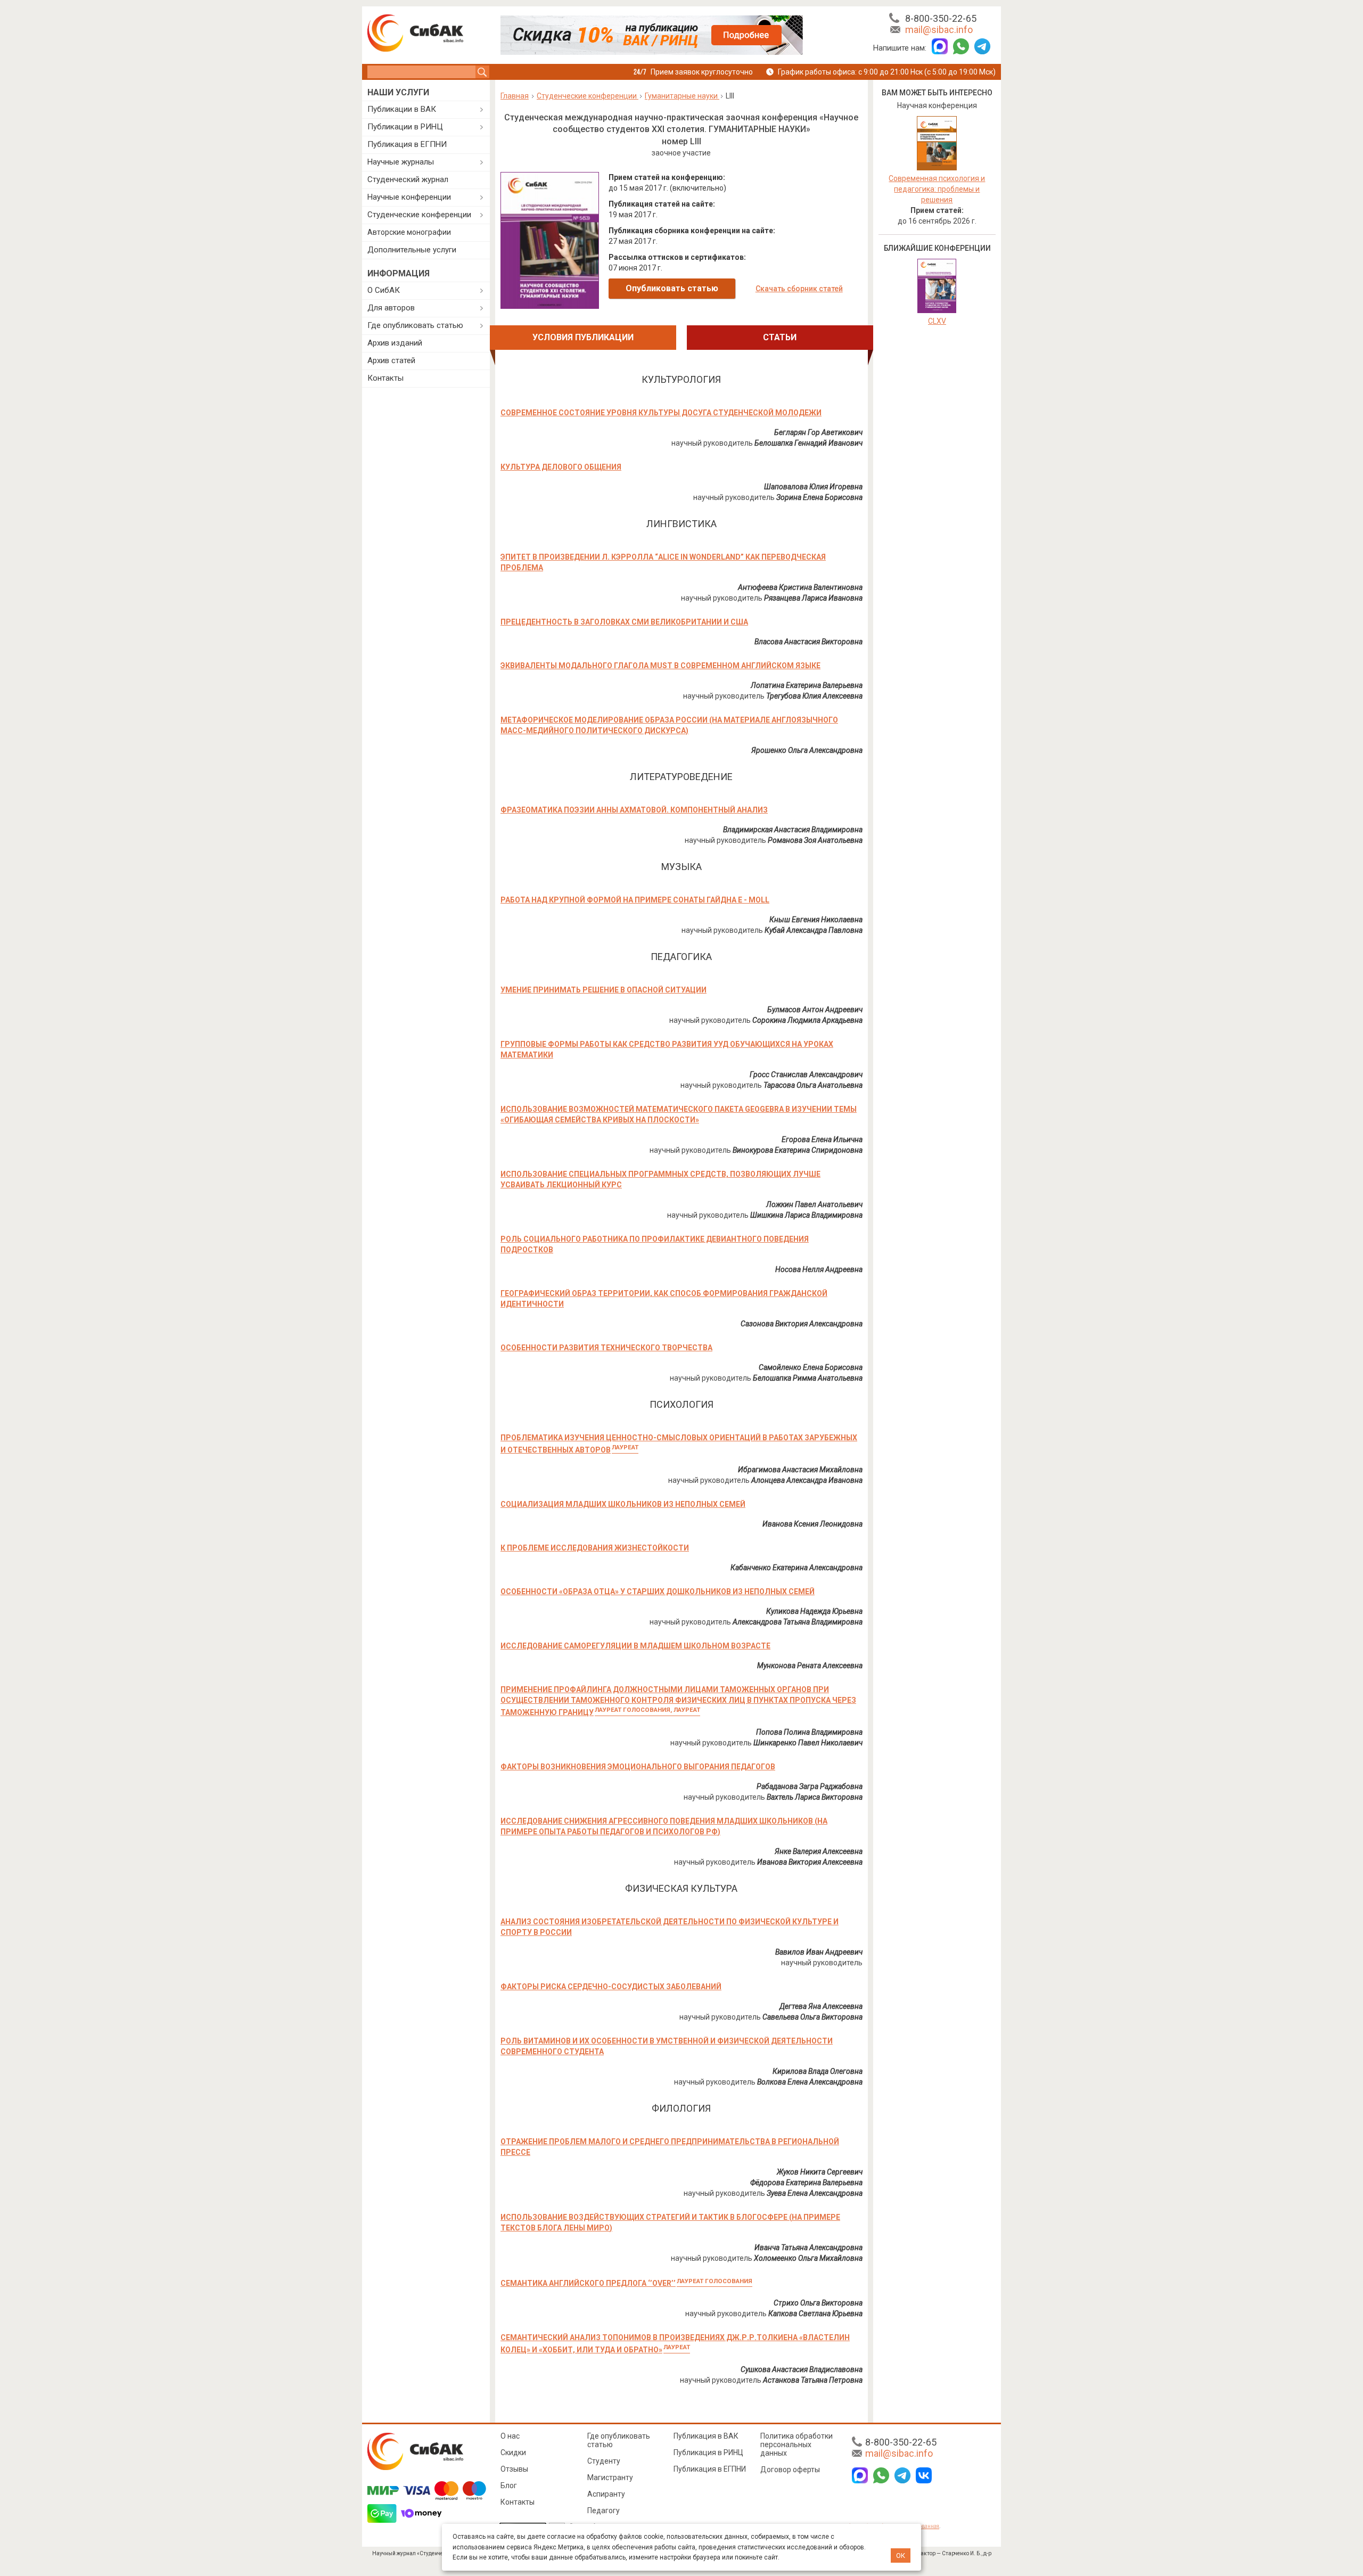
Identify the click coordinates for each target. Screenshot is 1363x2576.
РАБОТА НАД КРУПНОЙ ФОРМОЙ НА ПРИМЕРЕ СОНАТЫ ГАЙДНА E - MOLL (635, 900)
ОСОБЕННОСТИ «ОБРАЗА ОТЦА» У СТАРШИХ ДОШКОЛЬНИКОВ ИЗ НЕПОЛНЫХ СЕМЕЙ (658, 1591)
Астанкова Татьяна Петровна (813, 2380)
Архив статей (391, 360)
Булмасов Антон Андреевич (815, 1010)
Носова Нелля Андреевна (819, 1269)
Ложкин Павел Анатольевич (814, 1204)
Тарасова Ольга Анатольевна (813, 1085)
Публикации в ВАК (402, 109)
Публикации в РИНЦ (405, 127)
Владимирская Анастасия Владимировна (793, 830)
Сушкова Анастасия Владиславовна (802, 2369)
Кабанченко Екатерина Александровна (797, 1568)
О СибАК (384, 290)
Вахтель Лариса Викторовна (815, 1797)
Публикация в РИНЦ (708, 2452)
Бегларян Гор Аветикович (818, 432)
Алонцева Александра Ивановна (807, 1480)
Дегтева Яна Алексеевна (821, 2006)
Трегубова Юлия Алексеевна (814, 696)
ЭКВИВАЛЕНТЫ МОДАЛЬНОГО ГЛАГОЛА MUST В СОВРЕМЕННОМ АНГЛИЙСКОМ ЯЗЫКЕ (660, 666)
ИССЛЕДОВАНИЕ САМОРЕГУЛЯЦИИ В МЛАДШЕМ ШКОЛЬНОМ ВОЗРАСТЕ (635, 1646)
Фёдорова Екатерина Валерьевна (806, 2183)
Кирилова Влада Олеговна (818, 2071)
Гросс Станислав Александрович (806, 1074)
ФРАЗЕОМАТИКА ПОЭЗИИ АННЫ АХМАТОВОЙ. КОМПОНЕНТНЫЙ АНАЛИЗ (634, 810)
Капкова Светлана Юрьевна (815, 2314)
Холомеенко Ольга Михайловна (808, 2258)
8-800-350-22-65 (941, 18)
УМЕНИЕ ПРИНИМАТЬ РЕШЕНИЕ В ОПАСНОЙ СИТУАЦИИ (604, 990)
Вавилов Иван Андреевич (819, 1952)
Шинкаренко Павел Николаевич (808, 1743)
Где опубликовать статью (415, 325)
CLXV (937, 321)
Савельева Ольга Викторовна (812, 2017)
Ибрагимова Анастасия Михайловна (800, 1470)
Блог (509, 2485)
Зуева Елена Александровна (815, 2193)
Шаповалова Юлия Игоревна (813, 487)
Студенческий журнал (408, 179)
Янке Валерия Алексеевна (819, 1851)
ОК (901, 2556)
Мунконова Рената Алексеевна (810, 1666)
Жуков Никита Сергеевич (820, 2172)
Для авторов (391, 308)
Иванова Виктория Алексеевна (810, 1862)
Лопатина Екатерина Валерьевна (807, 685)
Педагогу (604, 2511)
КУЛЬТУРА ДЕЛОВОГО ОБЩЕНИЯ (561, 467)
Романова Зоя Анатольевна (815, 840)
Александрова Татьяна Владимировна (798, 1622)
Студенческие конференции (419, 215)
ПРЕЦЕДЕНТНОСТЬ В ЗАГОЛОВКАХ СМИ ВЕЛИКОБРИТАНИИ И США (624, 622)
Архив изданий (395, 343)
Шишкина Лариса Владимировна (806, 1215)
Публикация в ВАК (706, 2436)
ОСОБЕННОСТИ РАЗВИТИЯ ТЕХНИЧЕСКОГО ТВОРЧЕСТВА (606, 1348)
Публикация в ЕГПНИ (407, 144)
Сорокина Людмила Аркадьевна (807, 1020)
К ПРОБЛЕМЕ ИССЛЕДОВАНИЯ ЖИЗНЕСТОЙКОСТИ (595, 1548)
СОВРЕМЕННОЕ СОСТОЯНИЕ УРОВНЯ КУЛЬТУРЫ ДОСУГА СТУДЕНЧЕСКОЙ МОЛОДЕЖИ (661, 413)
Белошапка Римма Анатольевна (808, 1378)
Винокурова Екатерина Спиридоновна (798, 1150)
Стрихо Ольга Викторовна (818, 2303)
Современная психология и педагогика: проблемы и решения (937, 189)
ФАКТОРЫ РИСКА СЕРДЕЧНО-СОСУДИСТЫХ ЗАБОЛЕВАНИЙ (611, 1987)
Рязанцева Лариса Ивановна (813, 598)
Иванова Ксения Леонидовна (812, 1524)
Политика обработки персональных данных (797, 2444)
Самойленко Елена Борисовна (811, 1367)
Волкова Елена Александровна (810, 2082)
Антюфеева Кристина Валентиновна (800, 587)
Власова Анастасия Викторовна (808, 642)
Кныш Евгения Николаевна (816, 920)
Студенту (604, 2461)
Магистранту (610, 2477)
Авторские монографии (409, 232)
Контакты (385, 378)
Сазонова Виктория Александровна (802, 1324)
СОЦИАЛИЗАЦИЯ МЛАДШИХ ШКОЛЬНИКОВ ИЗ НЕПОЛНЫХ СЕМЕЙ (623, 1504)
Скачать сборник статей (799, 289)
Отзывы (514, 2469)
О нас (510, 2436)
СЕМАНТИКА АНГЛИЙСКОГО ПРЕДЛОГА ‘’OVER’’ (626, 2283)
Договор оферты (790, 2470)
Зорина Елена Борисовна (819, 497)
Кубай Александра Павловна (814, 930)
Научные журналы (401, 162)
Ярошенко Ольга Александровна (807, 750)
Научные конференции (409, 197)
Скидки (513, 2452)
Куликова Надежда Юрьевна (814, 1611)
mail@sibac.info (939, 30)
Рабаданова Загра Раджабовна (810, 1786)
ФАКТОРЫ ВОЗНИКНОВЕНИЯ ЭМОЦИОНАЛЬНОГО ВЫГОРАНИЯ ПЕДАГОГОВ (638, 1767)
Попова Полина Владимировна (809, 1732)
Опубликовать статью (672, 288)
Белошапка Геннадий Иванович (808, 443)
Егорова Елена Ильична (822, 1139)
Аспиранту (606, 2494)
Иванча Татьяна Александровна (808, 2247)
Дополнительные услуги (412, 250)
